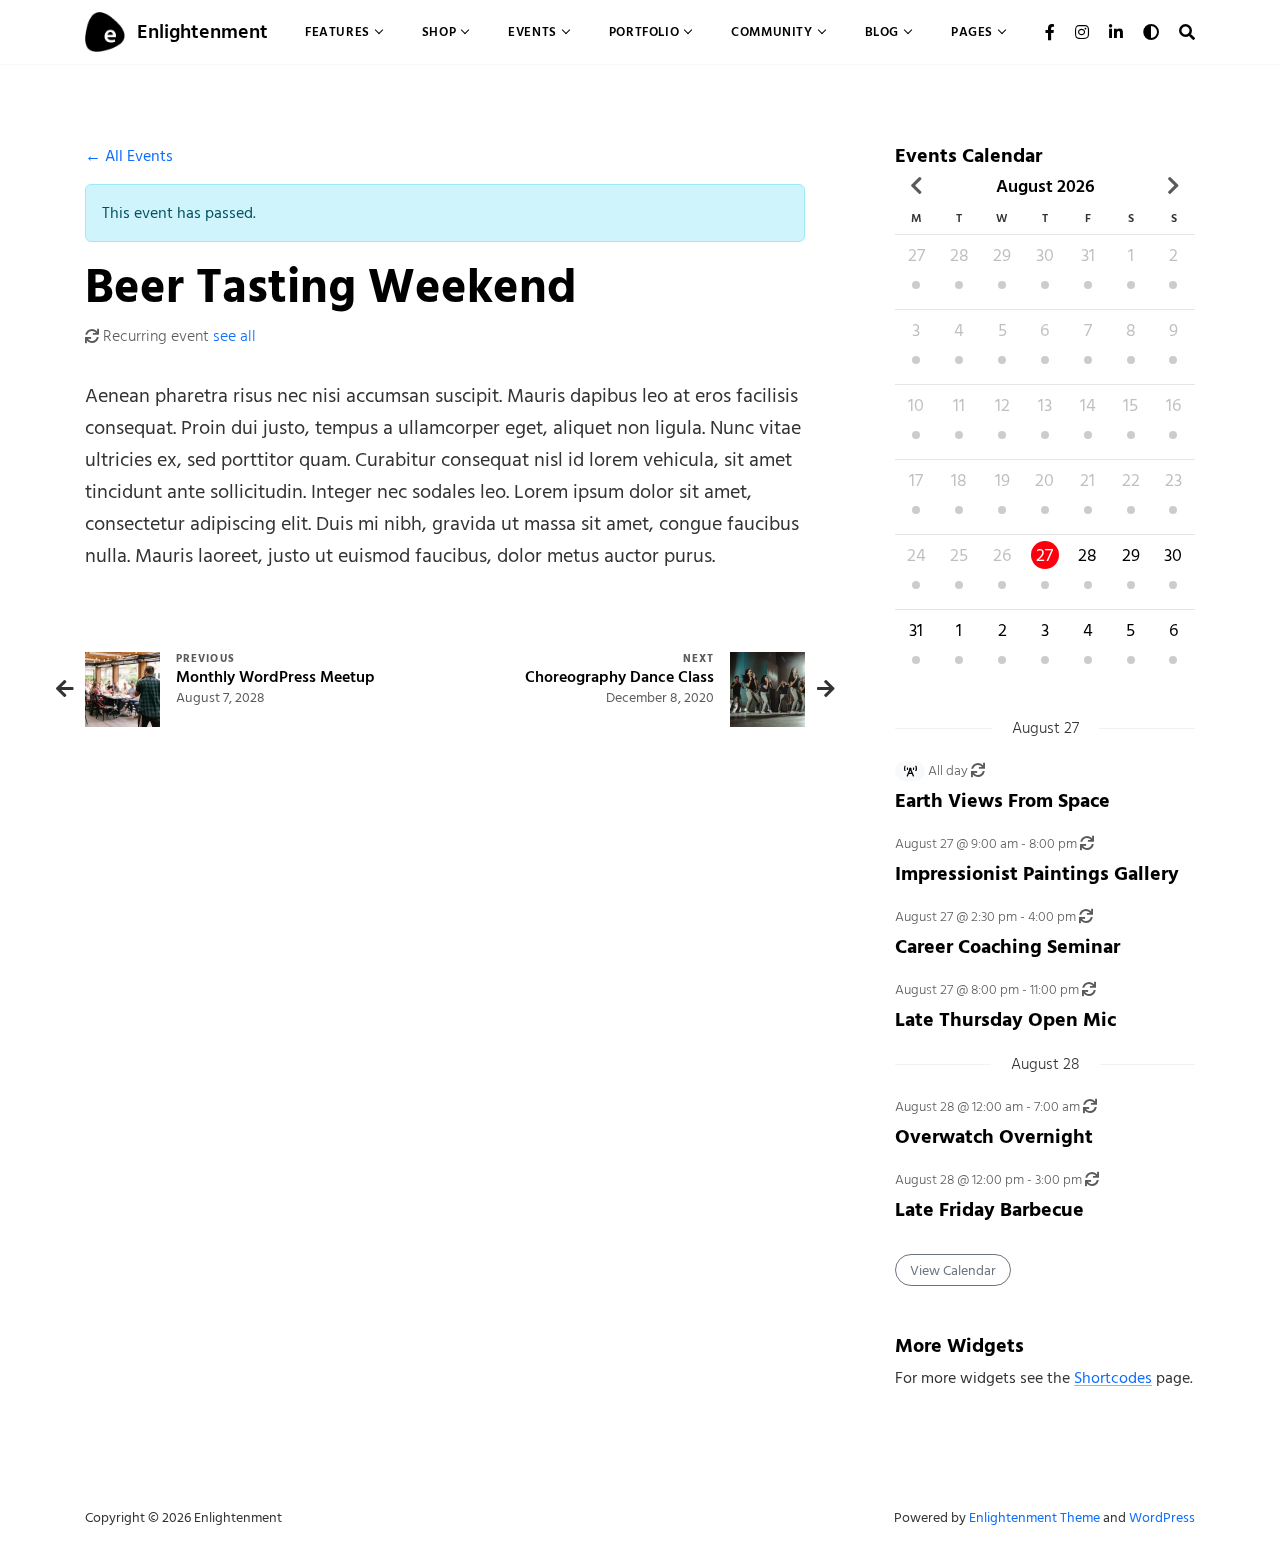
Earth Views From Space (1002, 800)
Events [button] (532, 31)
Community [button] (771, 31)
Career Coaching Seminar (1007, 946)
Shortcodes (1113, 1378)
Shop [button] (439, 31)
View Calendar (953, 1270)
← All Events (129, 156)
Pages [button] (972, 31)
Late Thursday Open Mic (1005, 1019)
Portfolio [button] (644, 31)
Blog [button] (882, 31)
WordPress (1162, 1517)
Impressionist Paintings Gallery (1037, 873)
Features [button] (337, 31)
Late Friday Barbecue (989, 1209)
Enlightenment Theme (1034, 1517)
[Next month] (1173, 186)
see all (234, 336)
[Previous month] (916, 186)
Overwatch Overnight (994, 1136)
